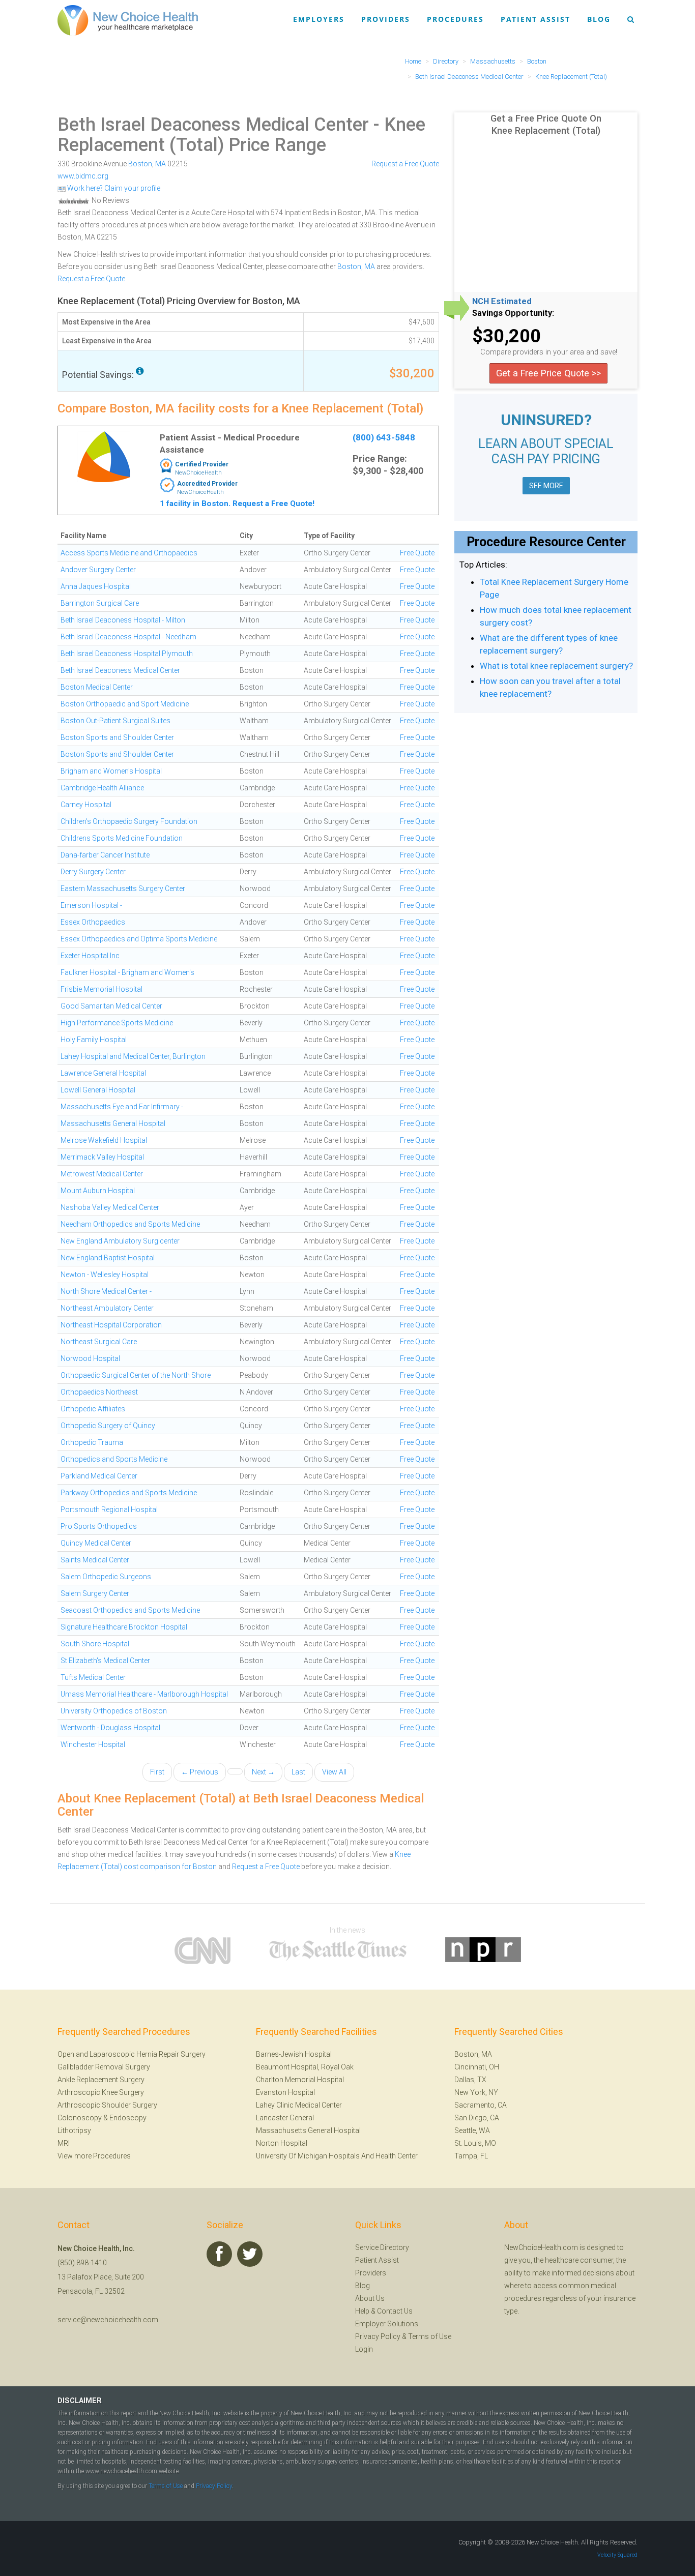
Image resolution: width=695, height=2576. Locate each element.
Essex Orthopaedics (93, 922)
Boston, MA (356, 267)
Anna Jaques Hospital (96, 586)
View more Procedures (94, 2156)
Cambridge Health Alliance (102, 788)
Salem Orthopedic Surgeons (106, 1577)
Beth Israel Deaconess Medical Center (213, 125)
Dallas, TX (470, 2080)
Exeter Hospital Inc (90, 956)
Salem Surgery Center (95, 1593)
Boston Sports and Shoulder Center (117, 737)
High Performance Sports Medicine (117, 1023)
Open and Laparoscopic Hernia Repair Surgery (132, 2054)
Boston (140, 164)
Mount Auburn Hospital (98, 1191)
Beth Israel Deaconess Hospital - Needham (128, 637)
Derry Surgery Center (93, 872)
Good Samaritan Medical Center (111, 1006)
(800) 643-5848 (384, 437)
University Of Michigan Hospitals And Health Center (337, 2156)
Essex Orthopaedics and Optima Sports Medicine (139, 939)
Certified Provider (202, 464)
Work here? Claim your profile (113, 188)
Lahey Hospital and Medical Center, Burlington (133, 1056)
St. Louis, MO (475, 2143)
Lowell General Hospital (98, 1090)
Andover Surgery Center (98, 570)
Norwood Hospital (90, 1358)
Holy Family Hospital (94, 1040)
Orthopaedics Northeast (99, 1392)
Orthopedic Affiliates (93, 1409)
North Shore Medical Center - (106, 1291)
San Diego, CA (477, 2118)
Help (362, 2311)
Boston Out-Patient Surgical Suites (115, 721)
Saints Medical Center (95, 1560)
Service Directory (382, 2247)
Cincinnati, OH (477, 2067)
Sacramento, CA (481, 2105)
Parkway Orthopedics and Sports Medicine (129, 1493)
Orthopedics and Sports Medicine (114, 1459)
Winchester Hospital (93, 1744)
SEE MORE (546, 486)
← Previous (200, 1772)
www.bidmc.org (83, 176)
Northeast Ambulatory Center (107, 1308)
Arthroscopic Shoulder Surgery (107, 2105)
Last (298, 1772)
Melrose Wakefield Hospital (104, 1140)
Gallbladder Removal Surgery (104, 2067)
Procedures (455, 19)
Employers (319, 19)
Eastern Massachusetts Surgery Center (123, 889)
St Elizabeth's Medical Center (105, 1661)
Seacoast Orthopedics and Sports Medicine (130, 1610)
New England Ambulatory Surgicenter (120, 1241)
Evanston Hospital (285, 2092)
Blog (599, 19)
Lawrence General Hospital (103, 1073)
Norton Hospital (282, 2143)
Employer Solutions (387, 2324)
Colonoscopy (80, 2118)
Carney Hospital (86, 805)
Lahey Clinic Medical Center (299, 2105)
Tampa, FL (471, 2156)
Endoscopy (128, 2118)
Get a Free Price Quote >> (548, 373)
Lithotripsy (74, 2130)
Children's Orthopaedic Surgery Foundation (129, 821)
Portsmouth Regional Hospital (109, 1509)
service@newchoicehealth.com (108, 2320)
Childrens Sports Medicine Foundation (122, 838)
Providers (386, 19)
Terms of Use (430, 2336)
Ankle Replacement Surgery (101, 2080)
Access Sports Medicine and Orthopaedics (129, 553)
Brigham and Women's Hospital (111, 771)
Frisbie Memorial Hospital (102, 989)
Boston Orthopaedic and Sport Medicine (125, 704)
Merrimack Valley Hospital (102, 1157)
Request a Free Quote (405, 164)
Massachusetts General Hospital (113, 1123)
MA (161, 164)
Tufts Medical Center (93, 1677)
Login (364, 2349)
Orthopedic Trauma (92, 1442)
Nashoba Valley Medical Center (110, 1207)
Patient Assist (535, 19)
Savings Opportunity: (513, 313)
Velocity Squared (617, 2555)
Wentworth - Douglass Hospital (110, 1728)
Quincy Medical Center (96, 1543)
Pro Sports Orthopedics (99, 1526)
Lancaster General (285, 2118)
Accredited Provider (207, 484)
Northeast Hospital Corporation (111, 1325)
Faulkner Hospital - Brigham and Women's (127, 972)
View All (334, 1772)
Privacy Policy (378, 2336)
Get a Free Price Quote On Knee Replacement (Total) (546, 124)
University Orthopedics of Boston (114, 1711)
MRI (64, 2143)
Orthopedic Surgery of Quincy (108, 1426)
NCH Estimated (502, 302)
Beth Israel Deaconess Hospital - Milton (123, 620)
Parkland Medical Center (99, 1476)
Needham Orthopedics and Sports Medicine (130, 1224)
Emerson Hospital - (91, 905)
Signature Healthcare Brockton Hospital (124, 1627)
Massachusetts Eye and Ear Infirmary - (122, 1107)
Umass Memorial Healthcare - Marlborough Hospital (144, 1694)
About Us (370, 2298)
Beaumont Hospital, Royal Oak (305, 2067)
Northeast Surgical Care (99, 1342)
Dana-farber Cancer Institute (105, 855)
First (157, 1772)
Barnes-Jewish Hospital (294, 2054)
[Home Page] (128, 20)
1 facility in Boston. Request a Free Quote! (237, 504)
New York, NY (476, 2092)
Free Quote (417, 553)
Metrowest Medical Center (102, 1174)
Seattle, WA (472, 2130)
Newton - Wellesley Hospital (105, 1275)
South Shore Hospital (95, 1644)
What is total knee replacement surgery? (556, 666)
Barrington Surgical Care (100, 603)
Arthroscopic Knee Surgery (101, 2092)
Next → (263, 1772)
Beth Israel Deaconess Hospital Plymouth (127, 654)
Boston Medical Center (97, 687)
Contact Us (395, 2311)
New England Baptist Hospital (108, 1258)
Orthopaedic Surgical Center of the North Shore (136, 1375)
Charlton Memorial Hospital (300, 2080)
